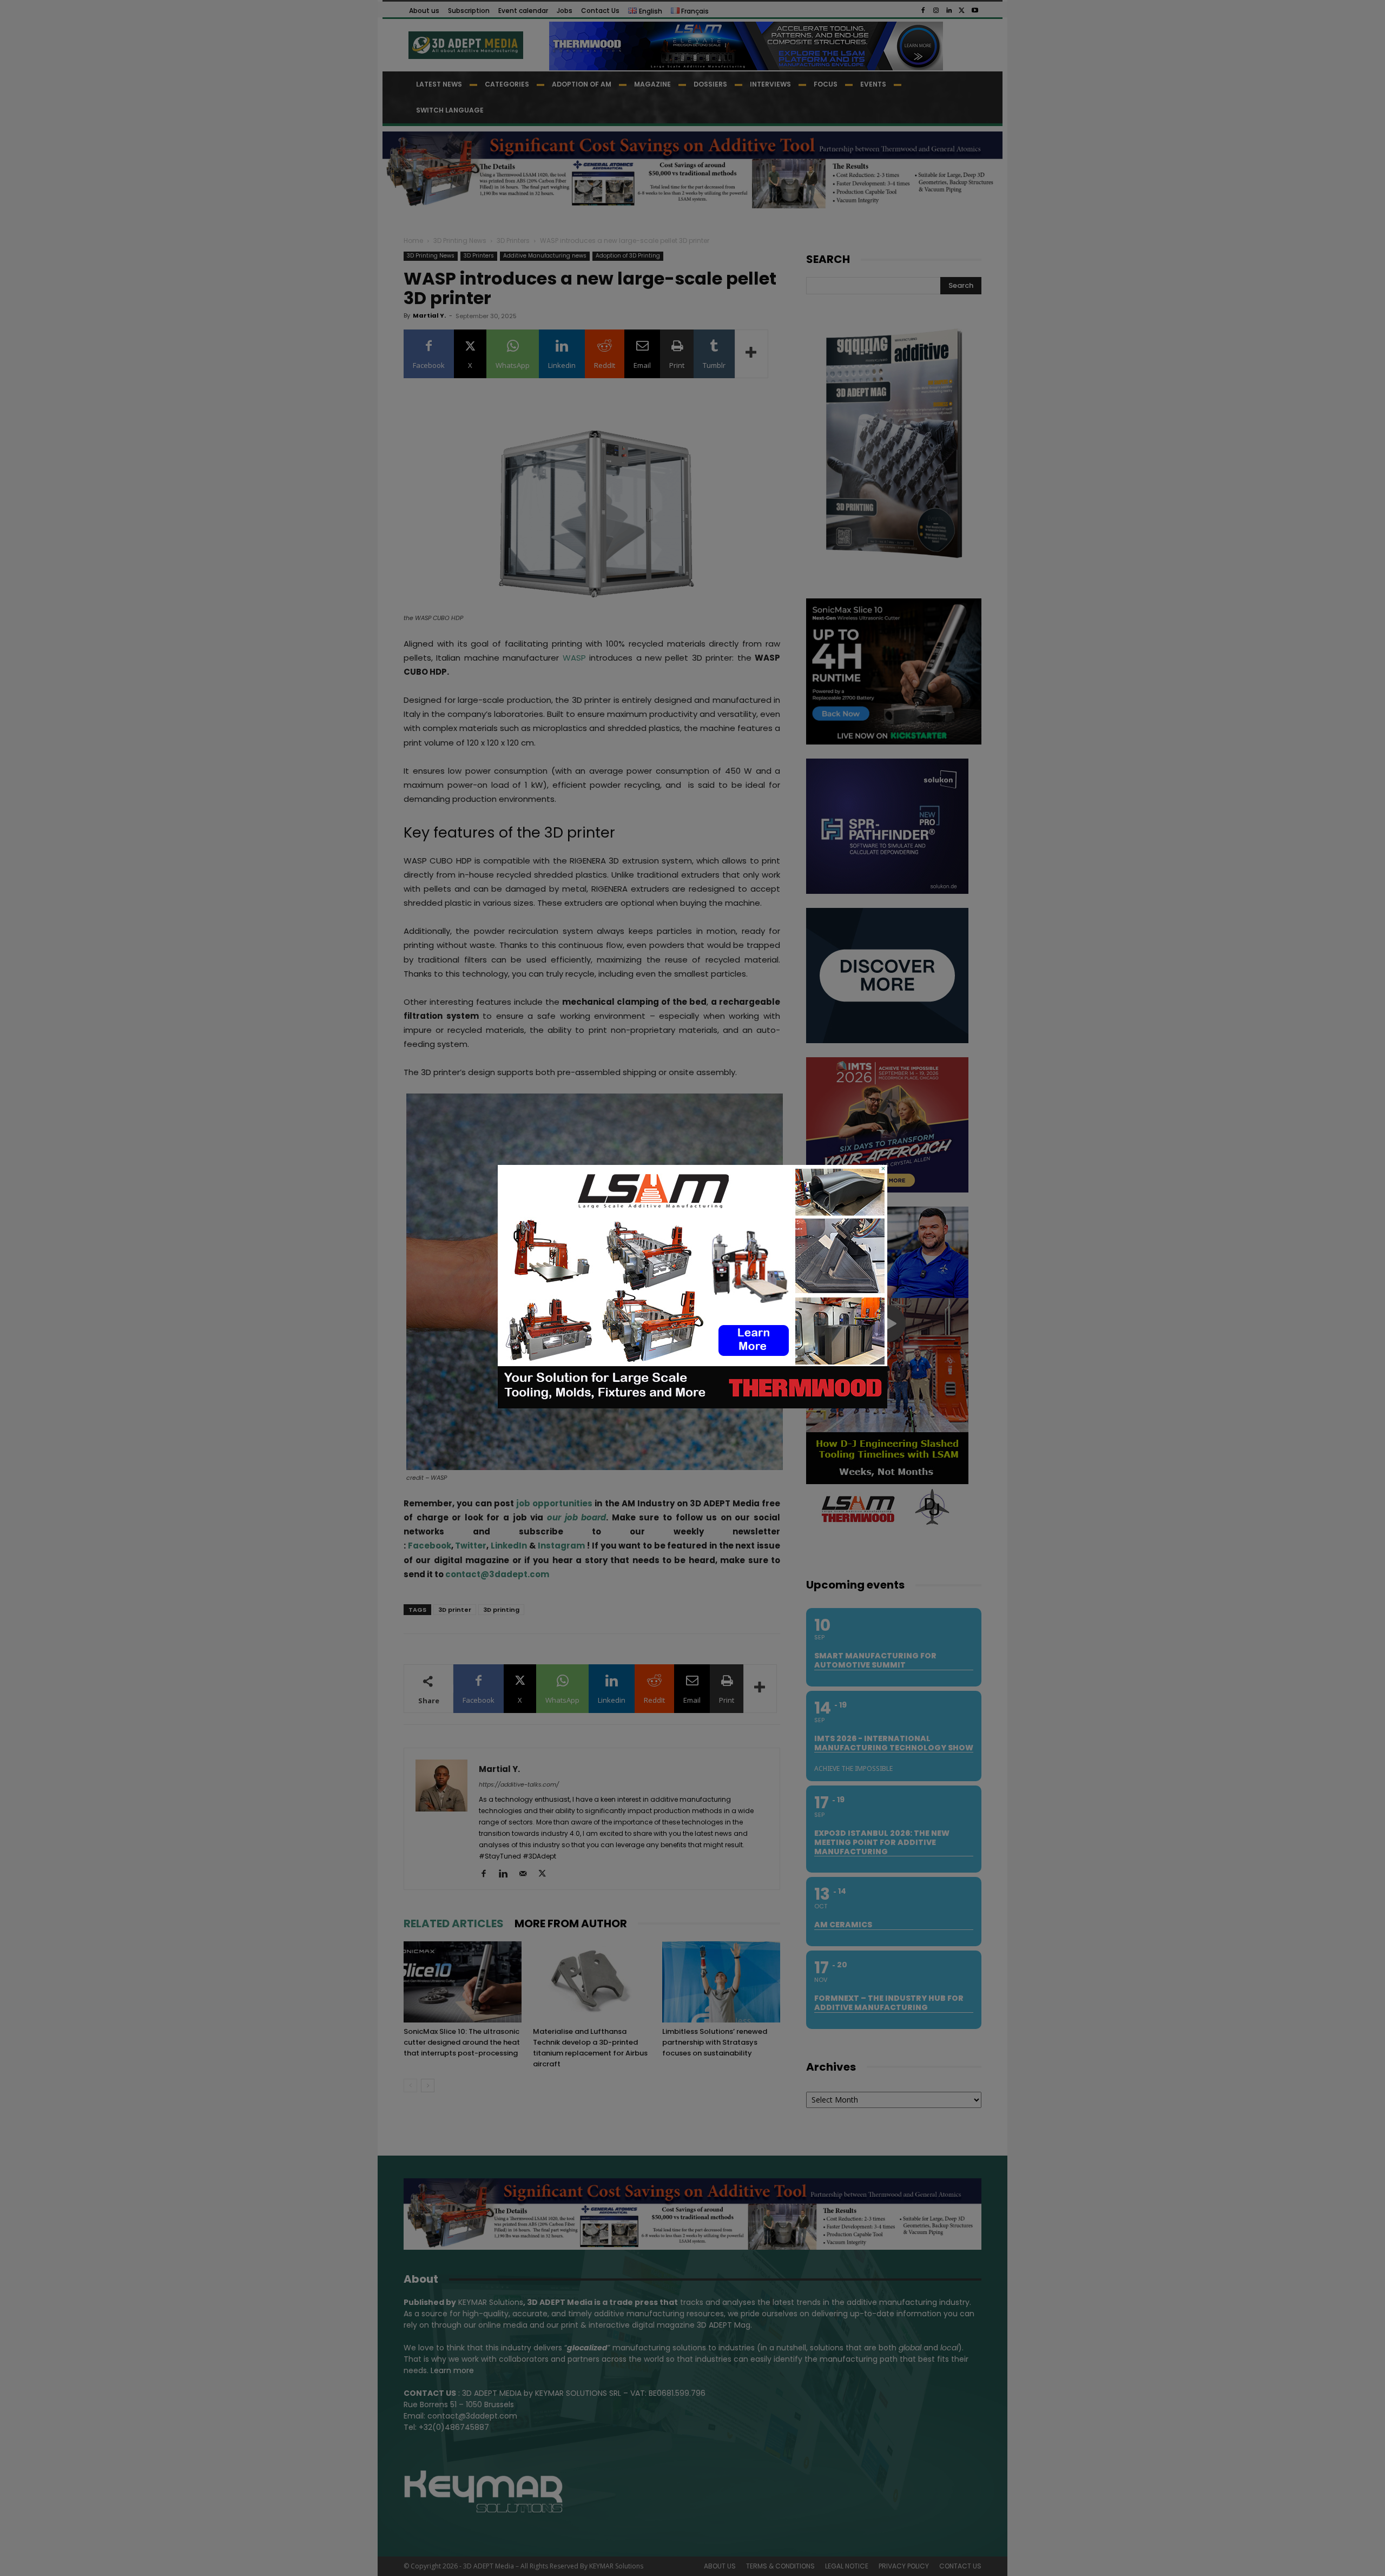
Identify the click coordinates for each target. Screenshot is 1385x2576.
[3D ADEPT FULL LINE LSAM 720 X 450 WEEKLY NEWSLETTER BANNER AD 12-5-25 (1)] (692, 1406)
